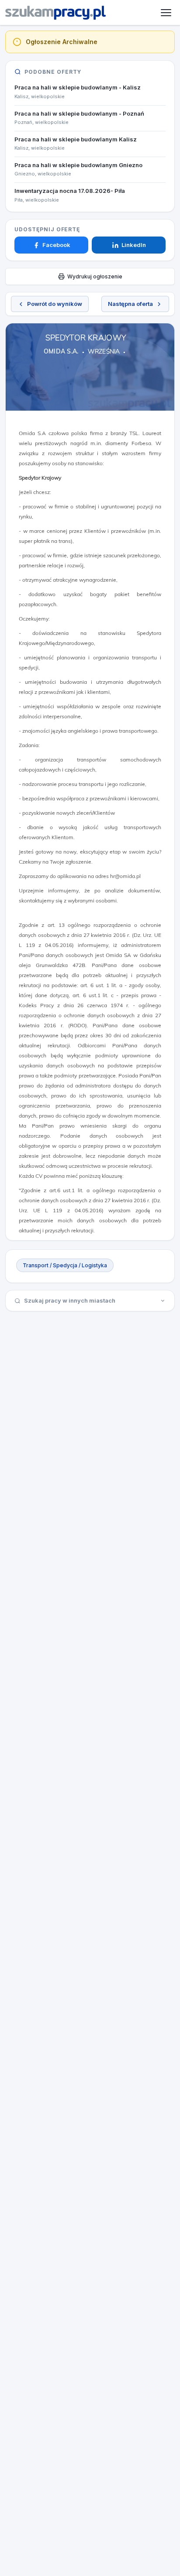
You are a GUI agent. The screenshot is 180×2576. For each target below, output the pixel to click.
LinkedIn (134, 245)
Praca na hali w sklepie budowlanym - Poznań (79, 113)
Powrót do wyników (55, 304)
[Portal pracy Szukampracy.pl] (55, 13)
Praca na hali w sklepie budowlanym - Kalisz (78, 87)
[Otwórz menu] (166, 13)
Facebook (56, 245)
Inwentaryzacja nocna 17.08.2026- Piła (70, 191)
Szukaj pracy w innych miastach (70, 1300)
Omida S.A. (61, 351)
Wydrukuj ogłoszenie (95, 276)
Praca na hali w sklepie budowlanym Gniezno (78, 165)
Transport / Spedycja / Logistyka (65, 1265)
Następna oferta (130, 304)
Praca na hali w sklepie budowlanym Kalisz (76, 139)
